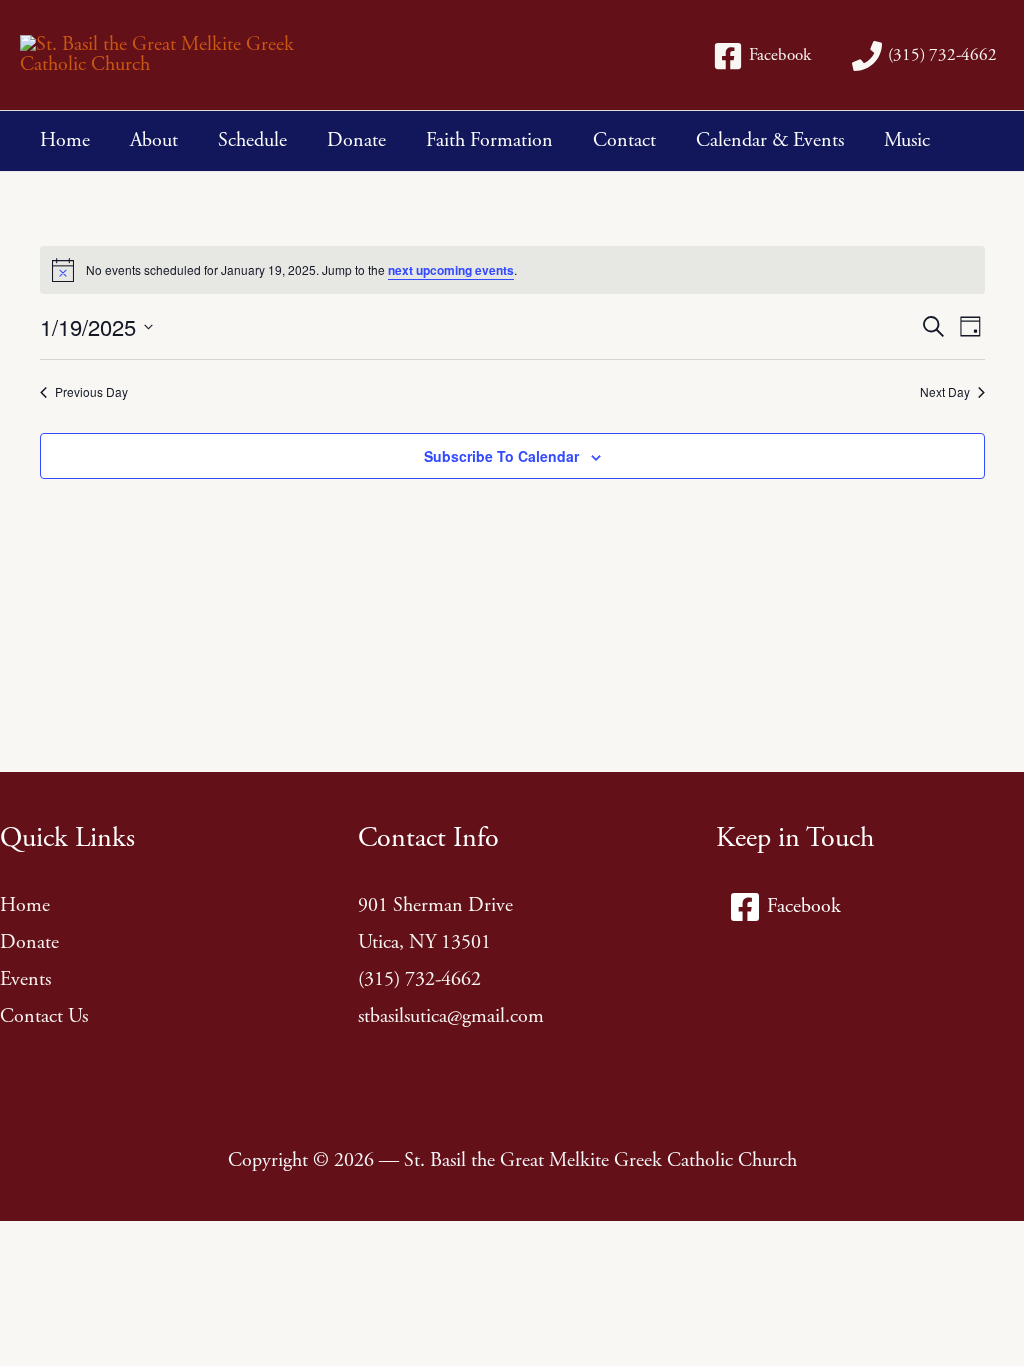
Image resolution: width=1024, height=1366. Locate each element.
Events (25, 979)
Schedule (252, 140)
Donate (356, 140)
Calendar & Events (770, 140)
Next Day (945, 392)
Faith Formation (489, 140)
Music (907, 140)
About (154, 140)
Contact (624, 140)
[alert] (512, 270)
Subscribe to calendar (501, 456)
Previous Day (91, 392)
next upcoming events (451, 270)
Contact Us (44, 1016)
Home (65, 140)
